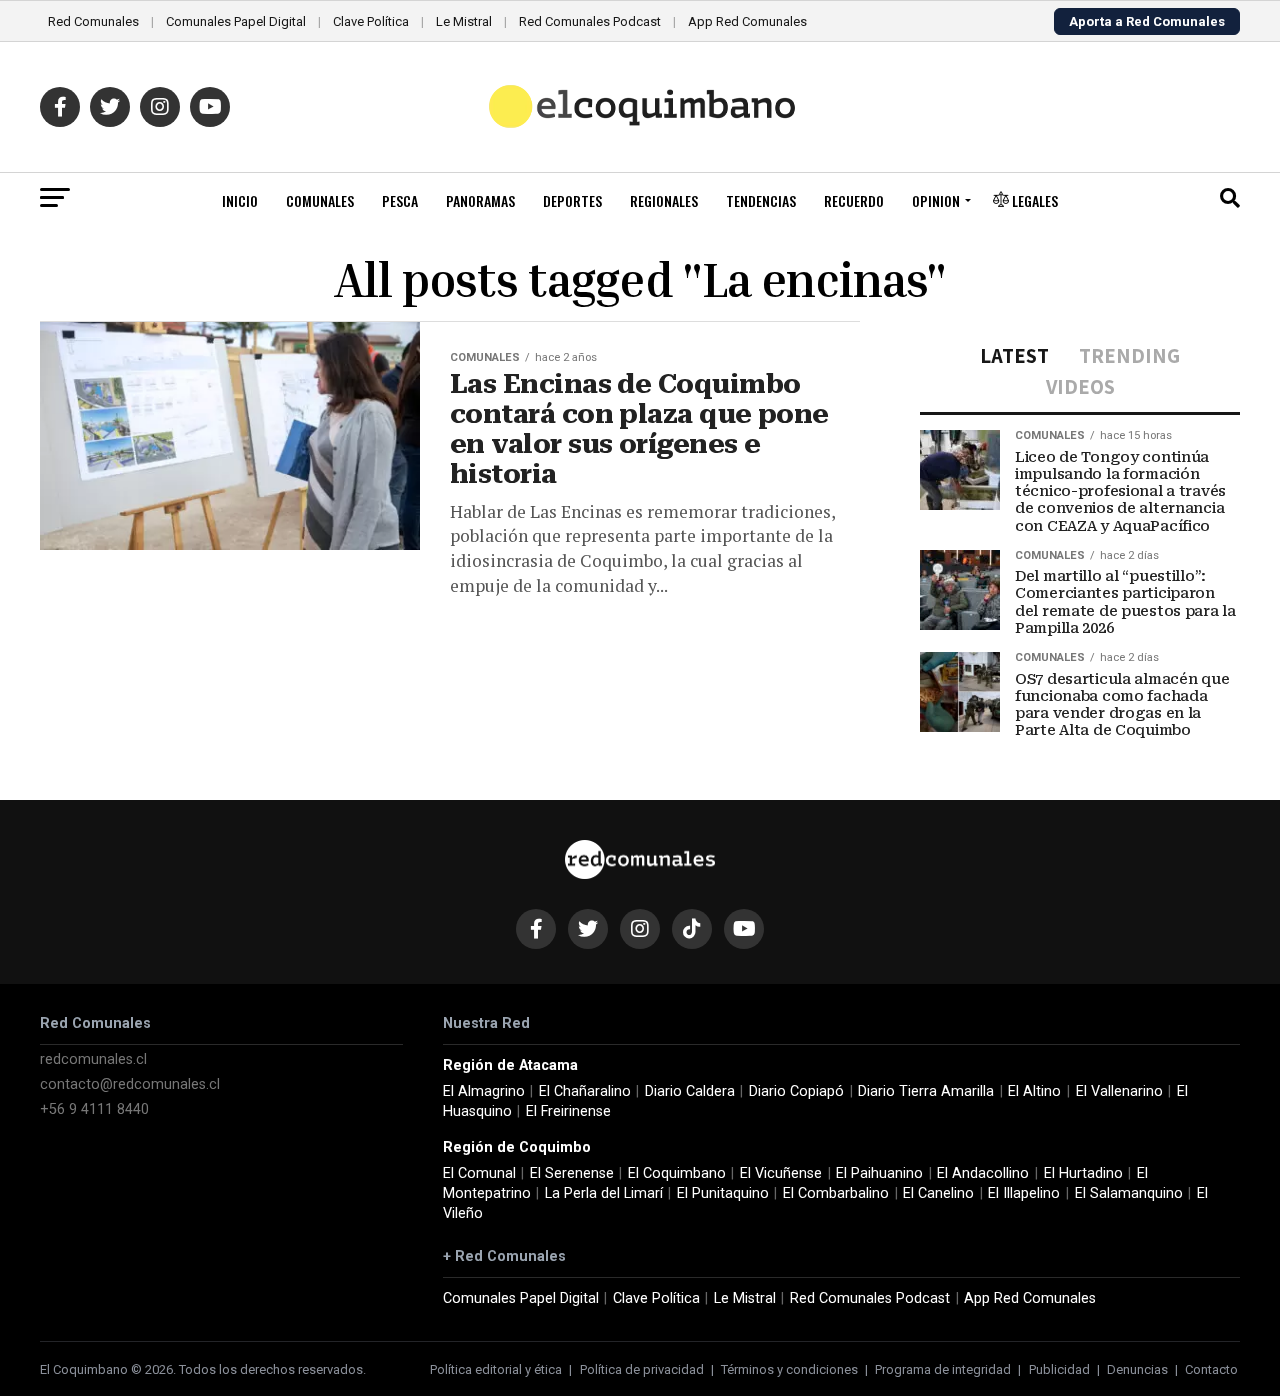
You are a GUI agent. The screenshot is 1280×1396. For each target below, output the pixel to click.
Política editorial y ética (496, 1369)
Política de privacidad (642, 1369)
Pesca (400, 200)
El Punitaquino (723, 1193)
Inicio (240, 200)
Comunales (320, 200)
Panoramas (480, 200)
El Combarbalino (836, 1193)
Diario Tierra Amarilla (926, 1091)
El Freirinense (568, 1111)
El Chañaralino (585, 1091)
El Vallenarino (1119, 1091)
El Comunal (479, 1173)
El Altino (1034, 1091)
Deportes (572, 200)
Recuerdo (854, 200)
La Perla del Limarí (604, 1193)
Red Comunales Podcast (590, 21)
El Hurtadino (1083, 1173)
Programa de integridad (943, 1369)
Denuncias (1137, 1369)
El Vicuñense (781, 1173)
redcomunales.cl (93, 1059)
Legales (1033, 200)
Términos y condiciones (789, 1369)
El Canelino (938, 1193)
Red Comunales (93, 21)
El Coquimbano (677, 1173)
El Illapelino (1024, 1193)
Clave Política (371, 21)
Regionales (664, 200)
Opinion (936, 200)
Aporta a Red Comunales (1147, 21)
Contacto (1211, 1369)
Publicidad (1059, 1369)
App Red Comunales (747, 21)
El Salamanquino (1129, 1193)
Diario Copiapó (796, 1091)
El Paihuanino (879, 1173)
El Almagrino (484, 1091)
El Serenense (572, 1173)
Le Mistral (464, 21)
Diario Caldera (690, 1091)
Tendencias (761, 200)
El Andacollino (983, 1173)
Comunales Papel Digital (236, 21)
